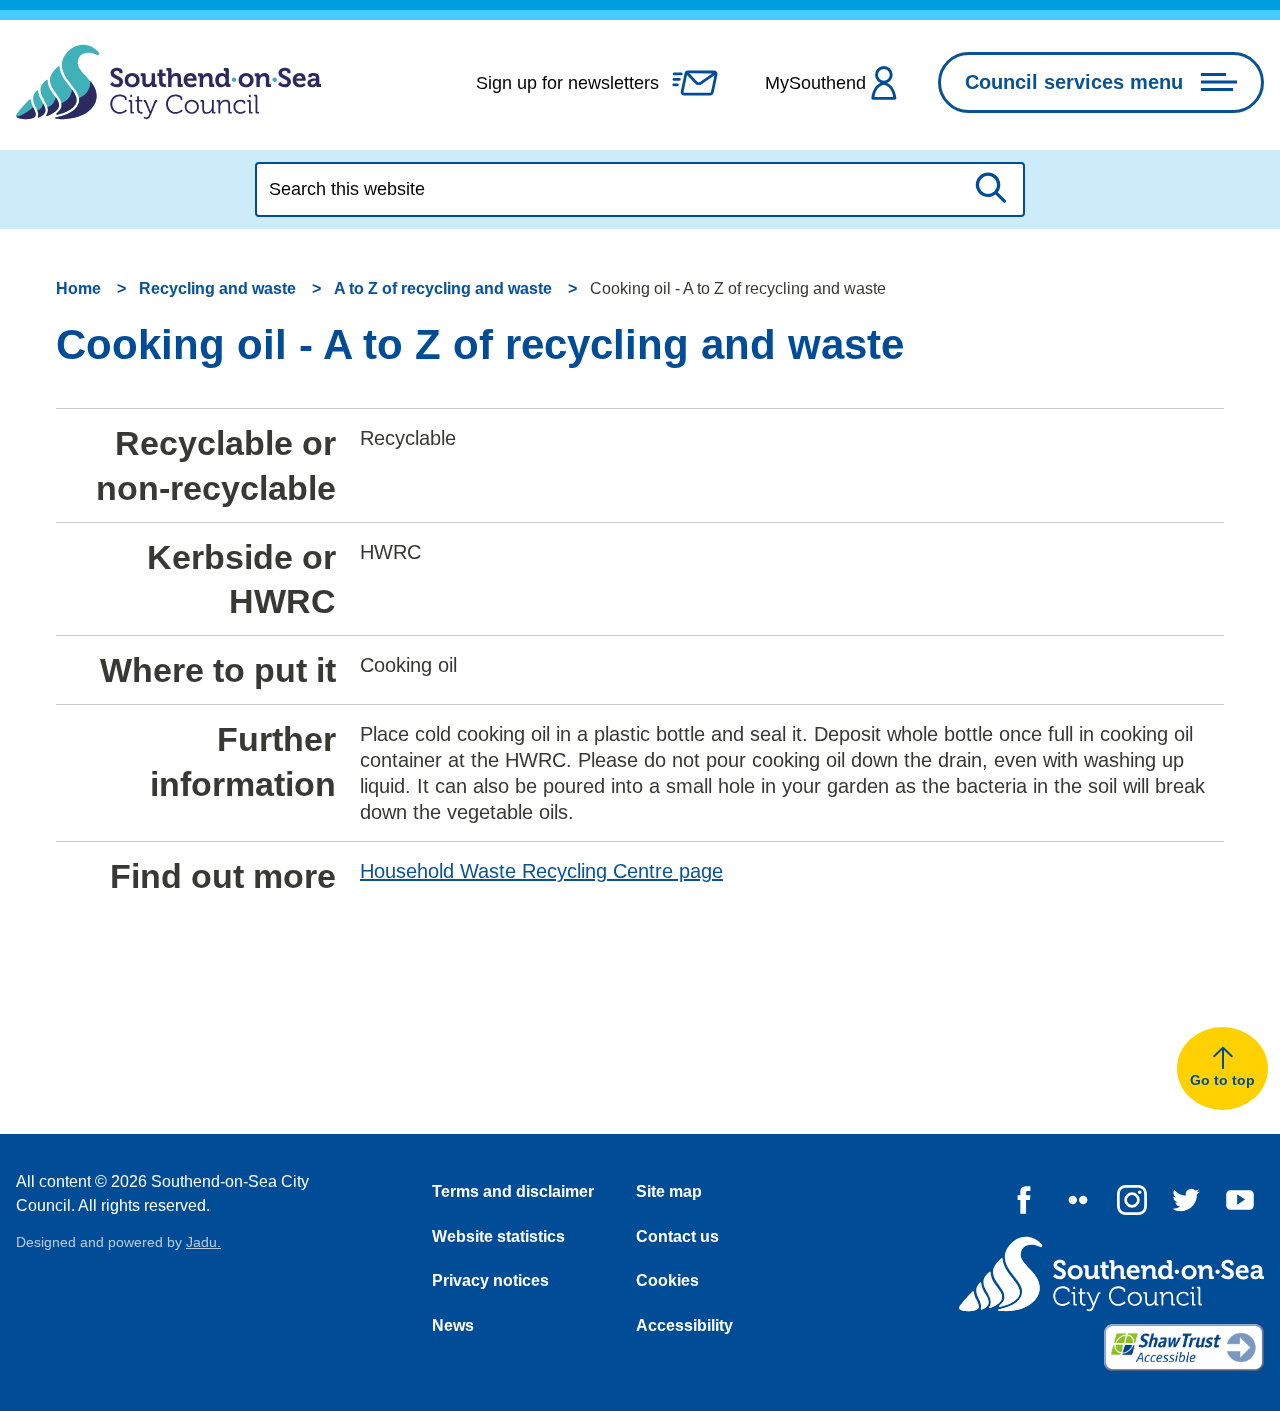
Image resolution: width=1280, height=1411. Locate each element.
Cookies (667, 1280)
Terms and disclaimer (513, 1191)
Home (78, 288)
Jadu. (203, 1242)
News (453, 1325)
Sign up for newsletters (567, 83)
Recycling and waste (217, 288)
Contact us (677, 1236)
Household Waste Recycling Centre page (541, 871)
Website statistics (498, 1236)
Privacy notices (490, 1280)
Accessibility (684, 1325)
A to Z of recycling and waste (443, 288)
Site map (669, 1191)
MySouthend (815, 83)
